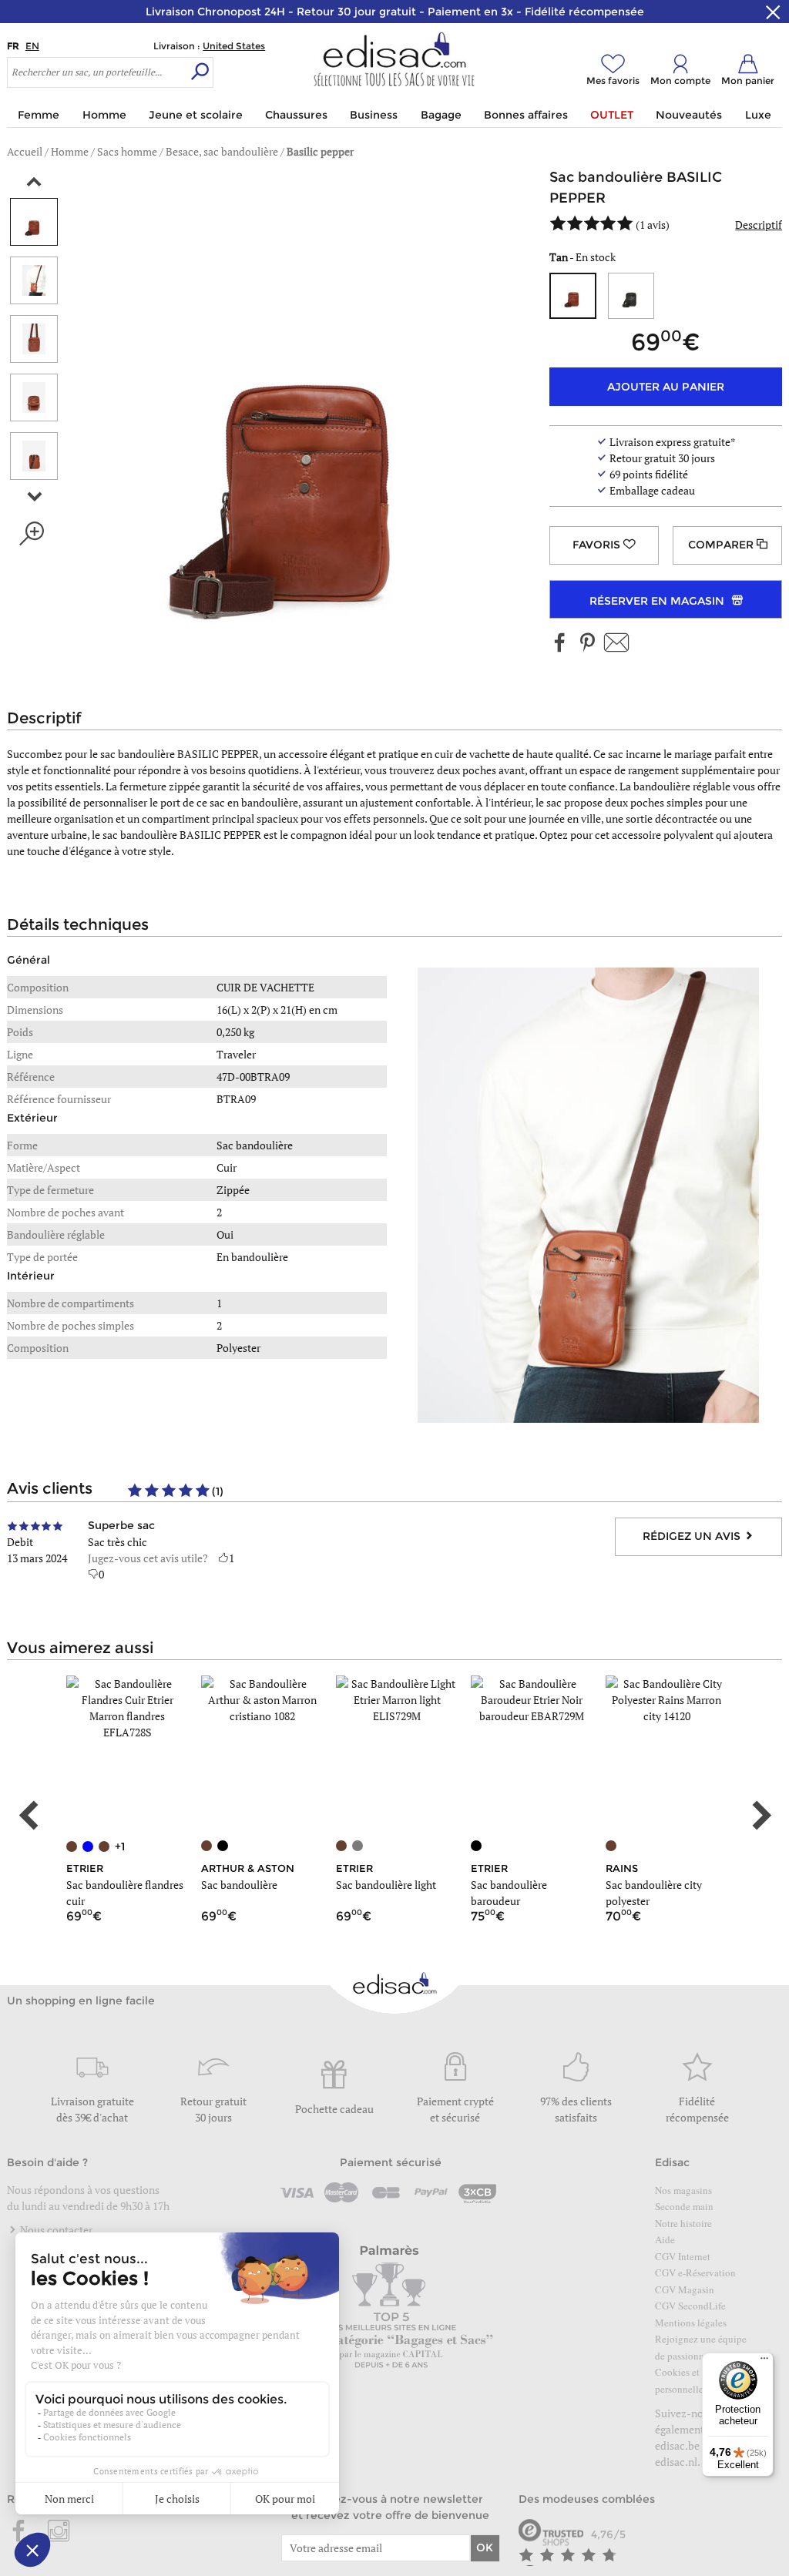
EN (32, 46)
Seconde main (684, 2206)
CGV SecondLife (690, 2306)
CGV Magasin (685, 2289)
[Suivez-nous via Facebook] (560, 644)
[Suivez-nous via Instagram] (59, 2532)
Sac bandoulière (239, 1885)
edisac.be (677, 2445)
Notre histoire (683, 2223)
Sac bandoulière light (386, 1885)
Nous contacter (55, 2230)
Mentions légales (691, 2323)
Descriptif (759, 225)
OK (485, 2547)
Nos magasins (683, 2190)
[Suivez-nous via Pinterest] (587, 644)
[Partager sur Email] (616, 644)
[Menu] (764, 2362)
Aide (665, 2239)
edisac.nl (676, 2462)
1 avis (653, 225)
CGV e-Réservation (695, 2272)
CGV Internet (683, 2256)
